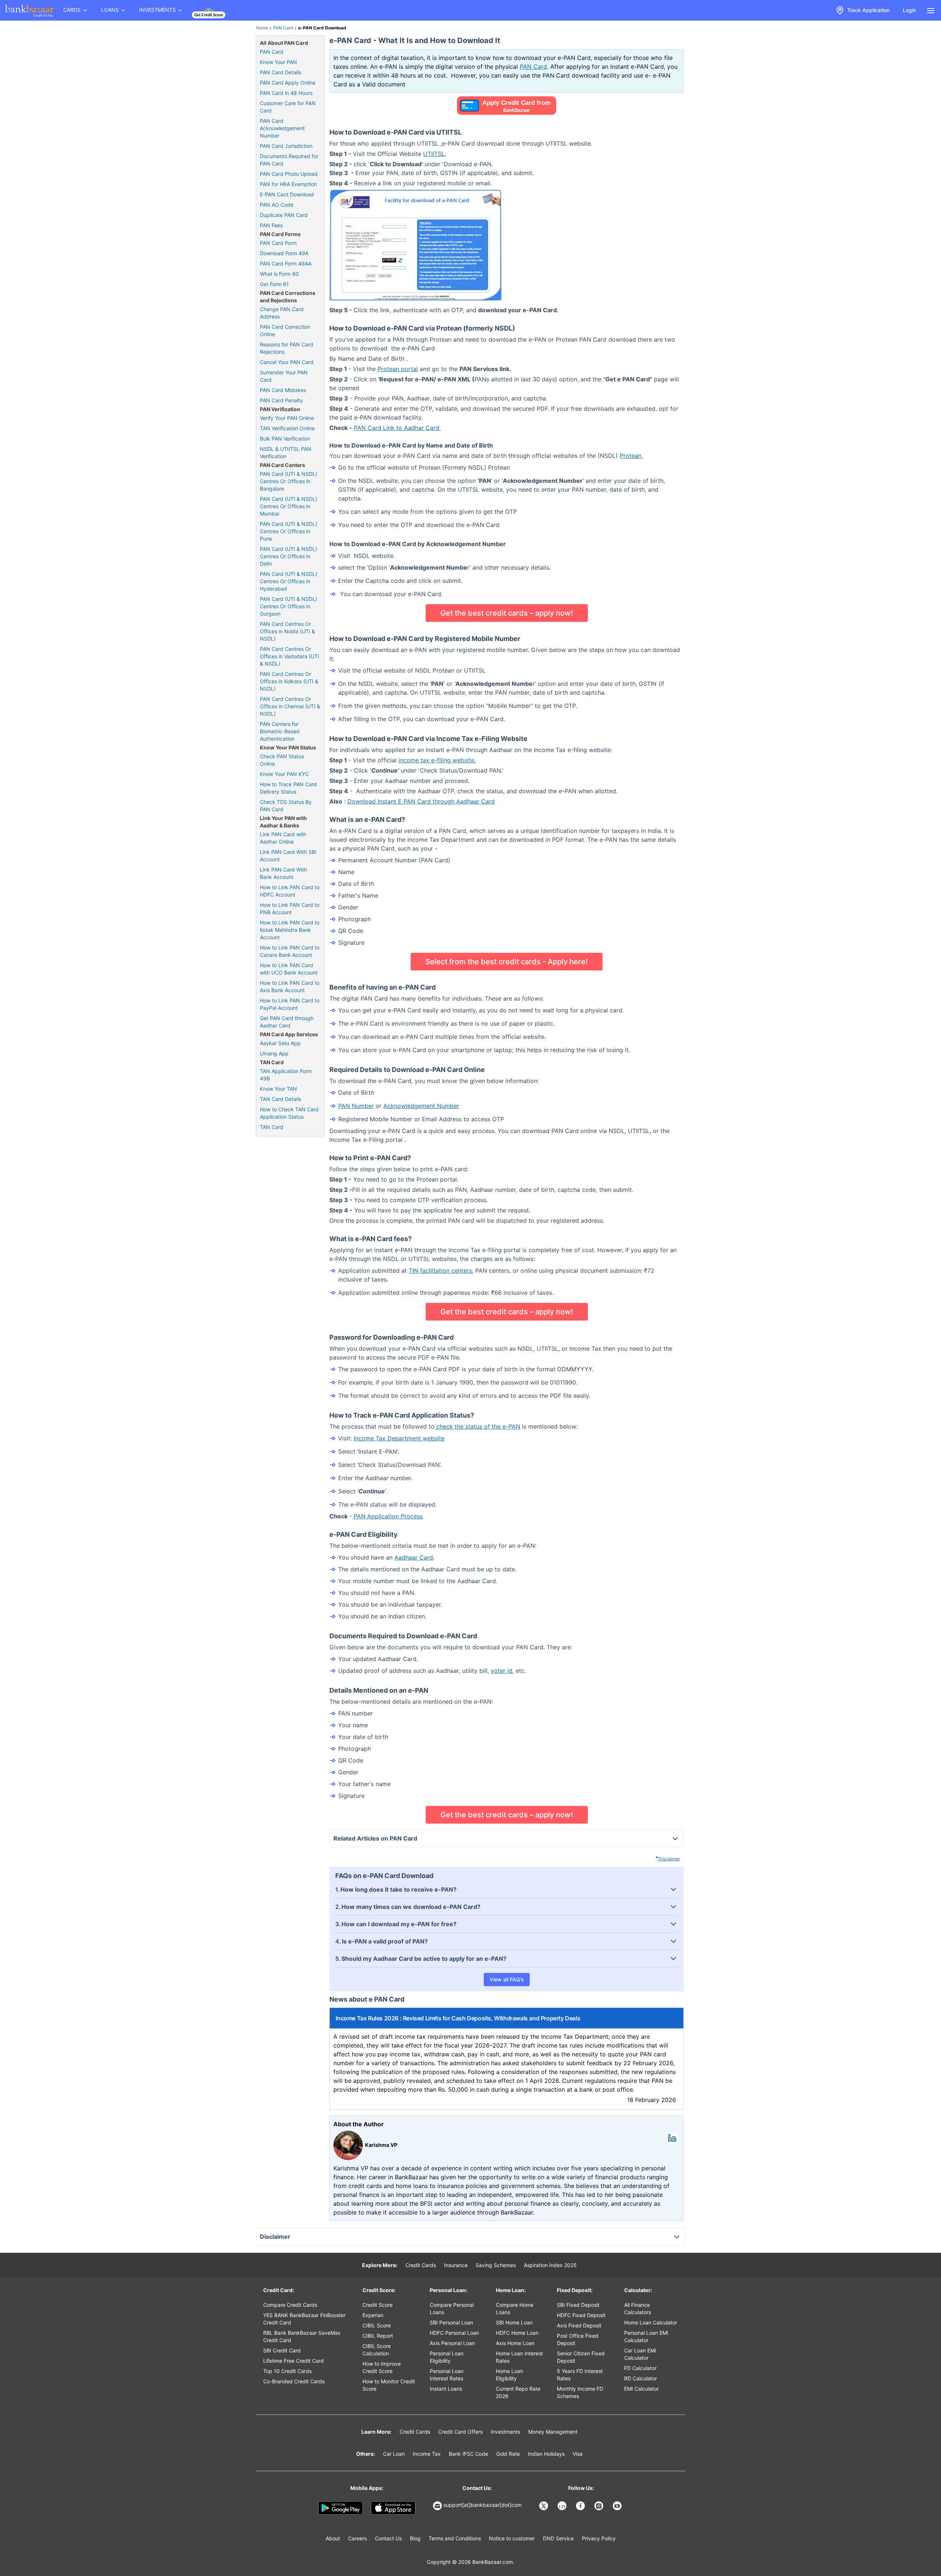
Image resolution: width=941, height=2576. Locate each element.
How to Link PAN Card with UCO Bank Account (289, 969)
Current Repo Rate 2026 (518, 2392)
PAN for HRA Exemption (288, 184)
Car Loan (394, 2454)
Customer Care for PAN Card (288, 107)
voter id (502, 1671)
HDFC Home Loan (517, 2333)
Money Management (553, 2432)
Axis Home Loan (515, 2343)
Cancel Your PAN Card (287, 362)
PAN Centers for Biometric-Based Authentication (280, 731)
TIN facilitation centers (440, 1271)
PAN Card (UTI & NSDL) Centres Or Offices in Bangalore (289, 481)
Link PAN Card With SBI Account (288, 856)
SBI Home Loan (514, 2322)
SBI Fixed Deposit (578, 2305)
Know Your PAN (278, 62)
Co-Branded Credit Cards (294, 2381)
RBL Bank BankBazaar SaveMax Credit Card (302, 2336)
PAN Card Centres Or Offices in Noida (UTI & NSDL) (287, 631)
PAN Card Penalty (281, 400)
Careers (357, 2538)
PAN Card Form (278, 243)
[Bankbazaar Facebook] (581, 2506)
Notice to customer (512, 2538)
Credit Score (378, 2305)
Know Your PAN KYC (284, 774)
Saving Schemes (496, 2265)
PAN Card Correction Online (285, 330)
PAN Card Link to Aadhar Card (398, 428)
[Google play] (341, 2508)
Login (909, 10)
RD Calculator (641, 2378)
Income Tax (427, 2454)
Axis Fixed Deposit (579, 2325)
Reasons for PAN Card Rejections (287, 348)
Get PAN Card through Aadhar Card (287, 1022)
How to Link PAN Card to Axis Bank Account (290, 986)
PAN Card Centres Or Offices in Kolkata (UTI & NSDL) (289, 681)
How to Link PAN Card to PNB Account (290, 908)
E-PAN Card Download (287, 194)
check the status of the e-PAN (477, 1426)
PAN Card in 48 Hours (286, 93)
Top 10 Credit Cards (287, 2371)
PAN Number (356, 1106)
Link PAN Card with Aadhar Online (283, 838)
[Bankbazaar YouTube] (618, 2506)
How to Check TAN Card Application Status (289, 1113)
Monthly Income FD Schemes (580, 2392)
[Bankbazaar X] (544, 2506)
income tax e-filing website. (437, 760)
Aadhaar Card (414, 1557)
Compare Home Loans (515, 2308)
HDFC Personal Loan (454, 2333)
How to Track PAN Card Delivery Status (288, 788)
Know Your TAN (278, 1089)
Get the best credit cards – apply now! (507, 613)
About (333, 2538)
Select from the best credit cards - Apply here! (507, 962)
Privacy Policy (599, 2538)
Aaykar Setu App (280, 1043)
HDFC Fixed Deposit (581, 2315)
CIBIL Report (378, 2336)
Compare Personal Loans (452, 2308)
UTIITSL (434, 154)
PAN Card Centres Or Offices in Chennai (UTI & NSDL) (290, 706)
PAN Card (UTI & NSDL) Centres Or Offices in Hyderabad (289, 581)
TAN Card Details (280, 1099)
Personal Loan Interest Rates (447, 2375)
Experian (373, 2315)
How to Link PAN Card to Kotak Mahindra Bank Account (290, 930)
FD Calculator (640, 2368)
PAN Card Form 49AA (286, 263)
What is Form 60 (279, 274)
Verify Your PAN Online (287, 418)
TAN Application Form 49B (286, 1075)
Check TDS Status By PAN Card (286, 806)
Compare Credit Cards (290, 2305)
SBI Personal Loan (451, 2322)
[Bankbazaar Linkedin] (563, 2506)
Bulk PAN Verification (285, 439)
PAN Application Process (388, 1516)
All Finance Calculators (638, 2308)
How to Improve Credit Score (382, 2367)
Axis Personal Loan (452, 2343)
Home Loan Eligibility (509, 2375)
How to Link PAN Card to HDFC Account (290, 891)
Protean (631, 456)
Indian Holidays (546, 2454)
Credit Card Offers (460, 2432)
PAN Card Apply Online (288, 83)
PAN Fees (271, 225)
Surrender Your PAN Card (284, 376)
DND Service (558, 2538)
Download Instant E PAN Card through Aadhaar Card (421, 801)
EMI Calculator (641, 2389)
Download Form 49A (284, 253)
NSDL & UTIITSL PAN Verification (286, 453)
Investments (505, 2432)
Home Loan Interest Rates (519, 2357)
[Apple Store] (393, 2508)
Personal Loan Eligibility (447, 2357)
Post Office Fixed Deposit (578, 2339)
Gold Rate (508, 2454)
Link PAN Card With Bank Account (283, 873)
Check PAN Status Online (282, 760)
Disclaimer (669, 1859)
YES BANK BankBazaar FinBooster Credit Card (304, 2319)
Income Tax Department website (399, 1438)
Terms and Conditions (455, 2538)
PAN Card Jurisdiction (286, 146)
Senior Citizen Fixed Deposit (581, 2357)
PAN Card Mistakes (283, 390)
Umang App (274, 1053)
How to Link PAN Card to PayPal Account (290, 1004)
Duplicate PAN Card (284, 215)
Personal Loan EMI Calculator (646, 2336)
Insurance (456, 2265)
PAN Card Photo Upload (289, 174)
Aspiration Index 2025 (550, 2265)
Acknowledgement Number (421, 1106)
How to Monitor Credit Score (389, 2385)
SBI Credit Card (282, 2350)
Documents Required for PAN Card (289, 160)
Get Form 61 (274, 284)
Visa (578, 2454)
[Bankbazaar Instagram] (600, 2506)
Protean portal (398, 369)
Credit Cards (421, 2265)
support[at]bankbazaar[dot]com (482, 2505)
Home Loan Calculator (651, 2322)
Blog (415, 2538)
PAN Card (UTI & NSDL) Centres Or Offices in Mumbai (289, 506)
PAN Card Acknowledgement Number (282, 128)
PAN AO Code (277, 205)
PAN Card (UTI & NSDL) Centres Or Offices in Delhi (289, 556)
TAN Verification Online (287, 428)
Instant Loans (446, 2389)
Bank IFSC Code (468, 2454)
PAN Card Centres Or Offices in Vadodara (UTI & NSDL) (289, 656)
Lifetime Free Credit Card (294, 2361)
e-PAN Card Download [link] (322, 28)
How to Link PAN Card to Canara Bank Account (290, 951)
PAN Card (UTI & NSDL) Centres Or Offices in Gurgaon (289, 606)
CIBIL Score (377, 2325)
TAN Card (272, 1127)
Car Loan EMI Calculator (640, 2354)
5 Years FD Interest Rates (580, 2375)
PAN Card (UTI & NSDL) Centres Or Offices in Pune (289, 531)
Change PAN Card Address (282, 313)
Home (262, 28)
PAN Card (283, 28)
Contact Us (388, 2538)
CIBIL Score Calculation (377, 2350)
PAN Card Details (280, 72)
